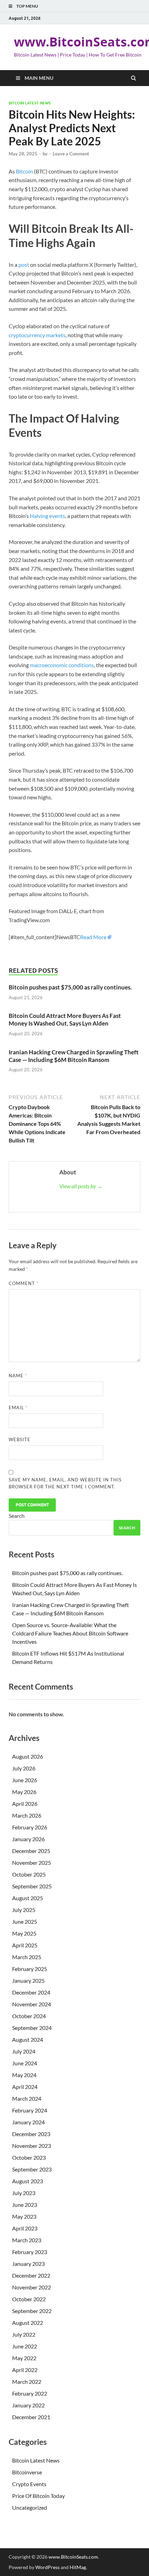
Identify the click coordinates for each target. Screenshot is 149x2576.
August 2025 (28, 1898)
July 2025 (24, 1910)
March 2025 (27, 1957)
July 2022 (24, 2334)
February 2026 (30, 1827)
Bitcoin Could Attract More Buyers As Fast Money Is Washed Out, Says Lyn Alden (65, 1019)
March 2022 (27, 2382)
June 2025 (25, 1922)
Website (20, 1439)
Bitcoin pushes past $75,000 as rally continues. (70, 987)
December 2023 (31, 2134)
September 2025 (32, 1886)
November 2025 (32, 1863)
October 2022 (29, 2299)
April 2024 (25, 2087)
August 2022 (28, 2323)
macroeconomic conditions (62, 665)
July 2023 (24, 2193)
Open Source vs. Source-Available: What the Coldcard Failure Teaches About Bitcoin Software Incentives (70, 1633)
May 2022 (24, 2358)
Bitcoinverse (27, 2472)
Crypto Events (29, 2484)
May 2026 (24, 1792)
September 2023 (32, 2169)
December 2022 (31, 2275)
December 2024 (31, 1992)
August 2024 (28, 2039)
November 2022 (32, 2287)
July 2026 (24, 1768)
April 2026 (25, 1804)
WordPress (47, 2567)
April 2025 (25, 1945)
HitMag (78, 2567)
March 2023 (27, 2240)
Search (17, 1516)
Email (18, 1408)
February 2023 (30, 2252)
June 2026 (25, 1780)
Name (18, 1376)
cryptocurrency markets (37, 335)
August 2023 (28, 2181)
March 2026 (27, 1815)
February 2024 (30, 2110)
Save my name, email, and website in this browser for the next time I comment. (65, 1483)
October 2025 (29, 1874)
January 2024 (28, 2122)
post (24, 265)
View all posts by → (81, 1186)
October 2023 (29, 2157)
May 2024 (24, 2075)
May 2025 (24, 1933)
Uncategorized (30, 2507)
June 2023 (25, 2205)
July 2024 (24, 2051)
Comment (24, 1283)
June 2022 (25, 2346)
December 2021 (31, 2417)
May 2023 (24, 2216)
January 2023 (28, 2264)
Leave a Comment (71, 154)
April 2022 (25, 2370)
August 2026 (28, 1756)
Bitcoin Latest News (30, 103)
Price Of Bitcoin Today (38, 2496)
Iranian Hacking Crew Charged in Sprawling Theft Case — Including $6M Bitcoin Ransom (74, 1056)
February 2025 (30, 1969)
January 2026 (28, 1839)
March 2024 (27, 2098)
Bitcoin (24, 171)
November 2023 (32, 2146)
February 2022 (30, 2393)
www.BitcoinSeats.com (73, 2557)
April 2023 (25, 2228)
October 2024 (29, 2016)
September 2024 (32, 2028)
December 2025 (31, 1851)
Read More (93, 937)
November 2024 (32, 2004)
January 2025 (28, 1980)
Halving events (47, 516)
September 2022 (32, 2311)
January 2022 (28, 2405)
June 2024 (25, 2063)
